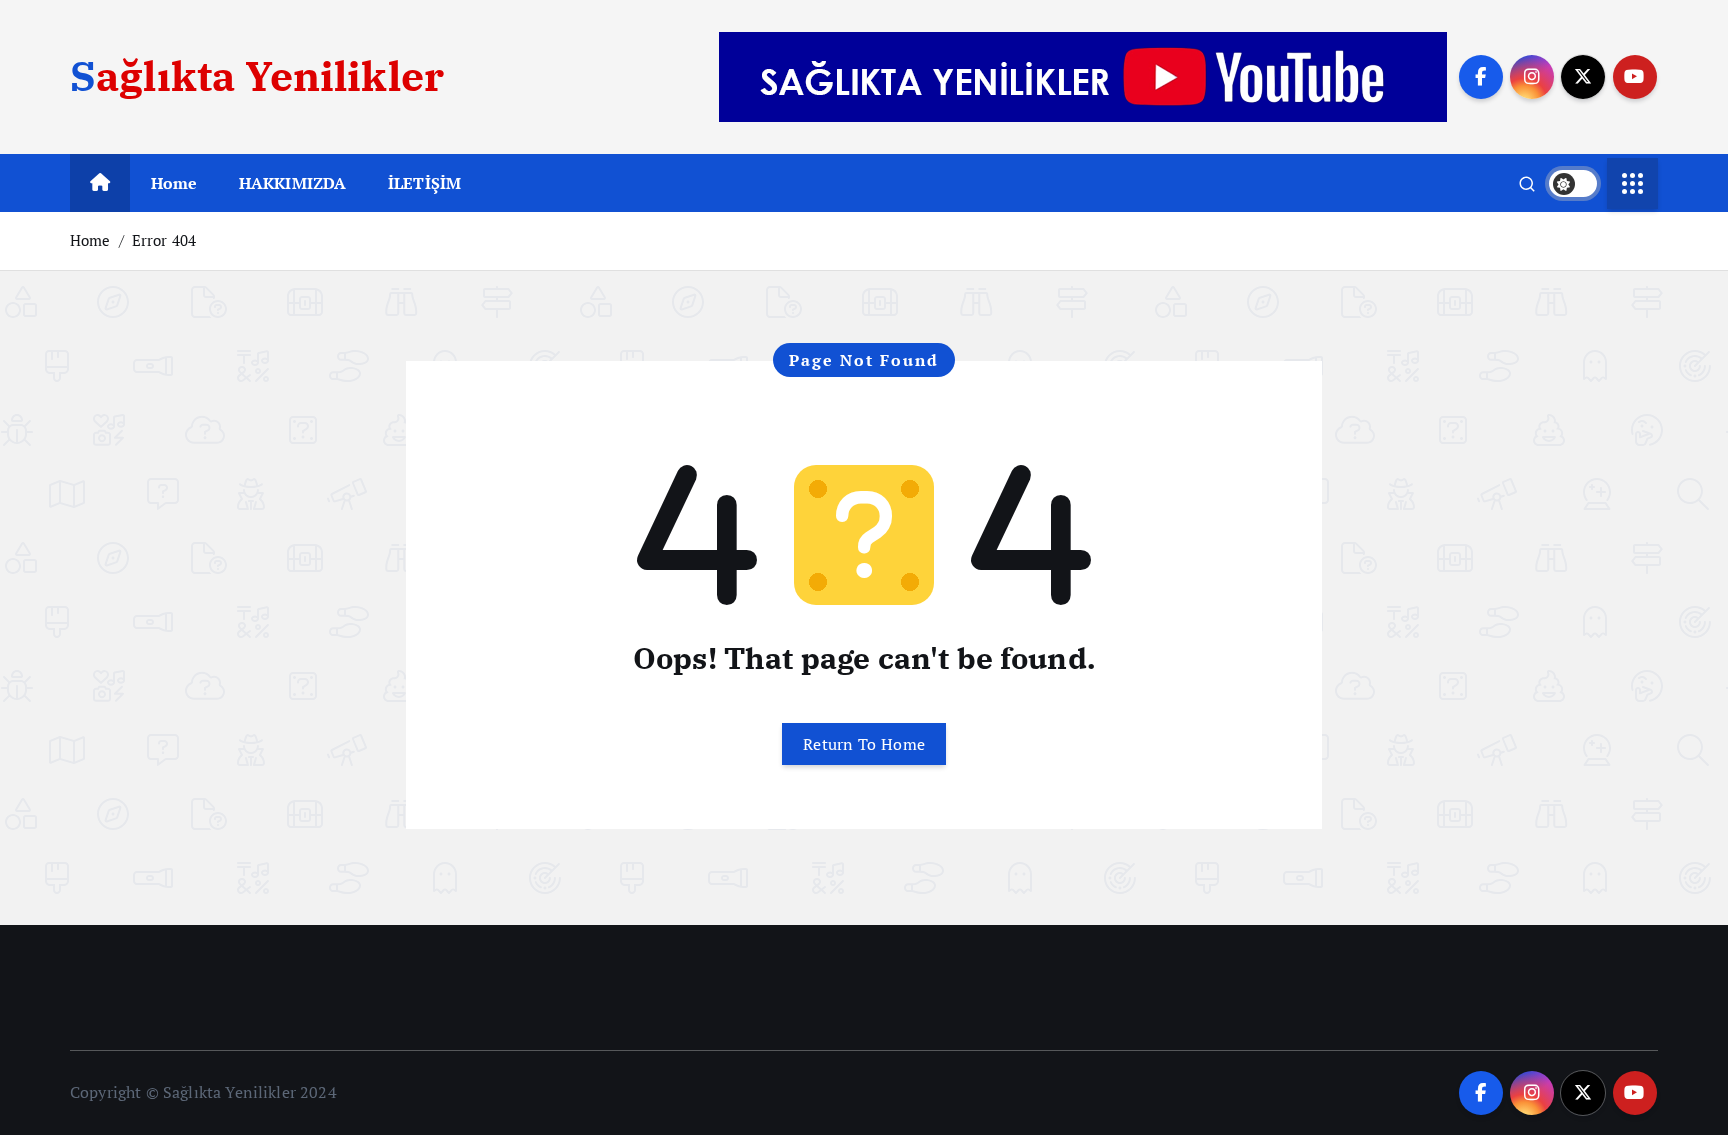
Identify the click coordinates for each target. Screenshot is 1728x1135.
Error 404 (164, 240)
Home (174, 183)
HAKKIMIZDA (293, 183)
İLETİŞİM (424, 183)
